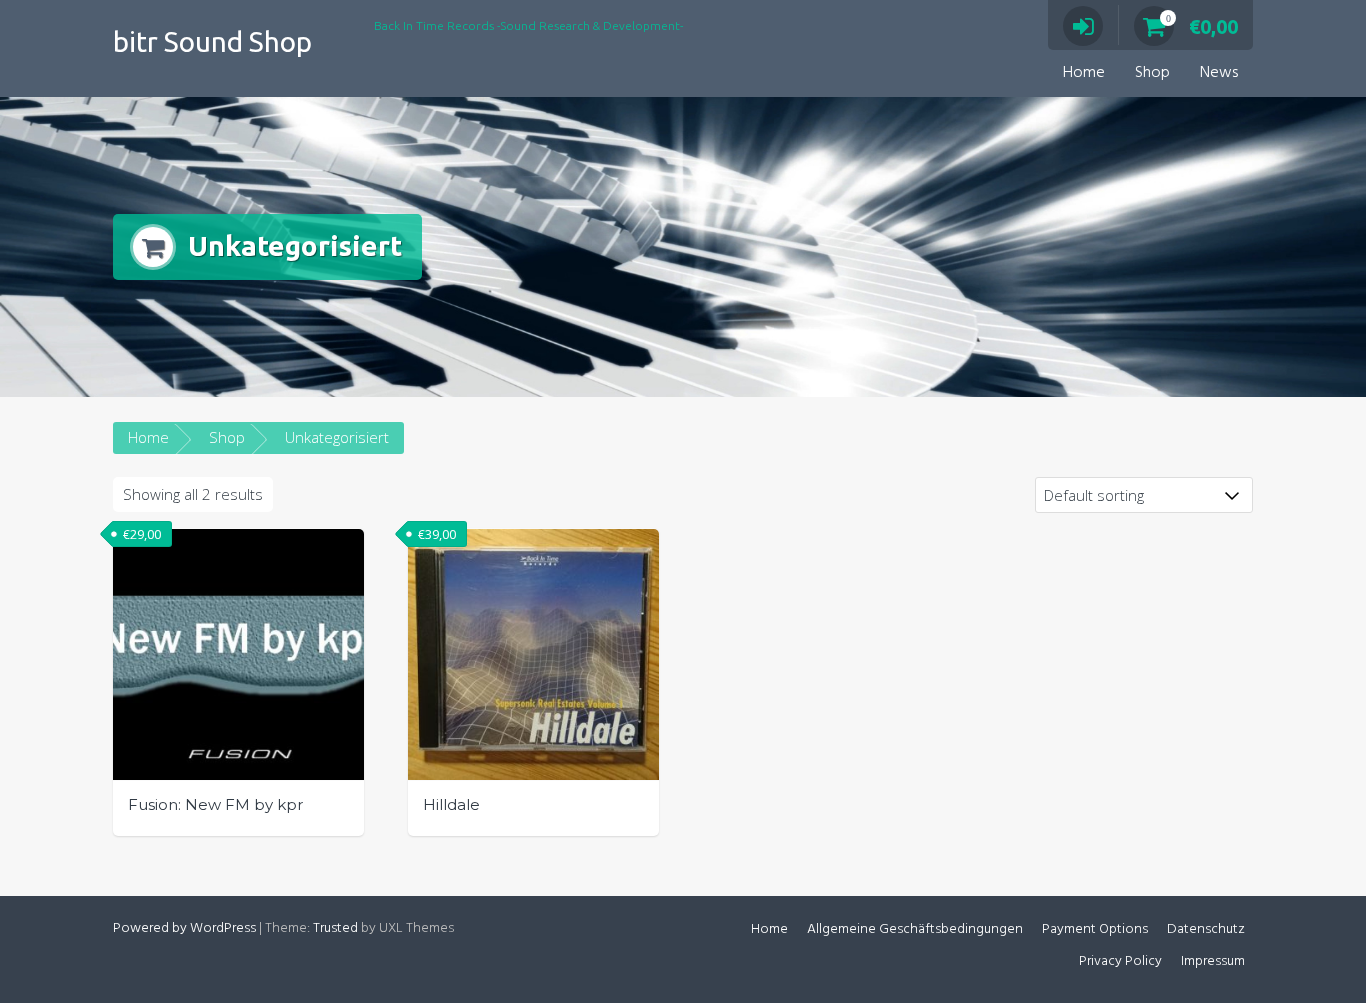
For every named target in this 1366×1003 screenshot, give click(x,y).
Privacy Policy (1120, 961)
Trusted (335, 928)
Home (1084, 73)
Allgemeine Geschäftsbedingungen (915, 929)
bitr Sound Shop (212, 41)
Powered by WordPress (184, 928)
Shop (1152, 73)
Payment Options (1095, 929)
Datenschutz (1206, 929)
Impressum (1213, 961)
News (1219, 73)
